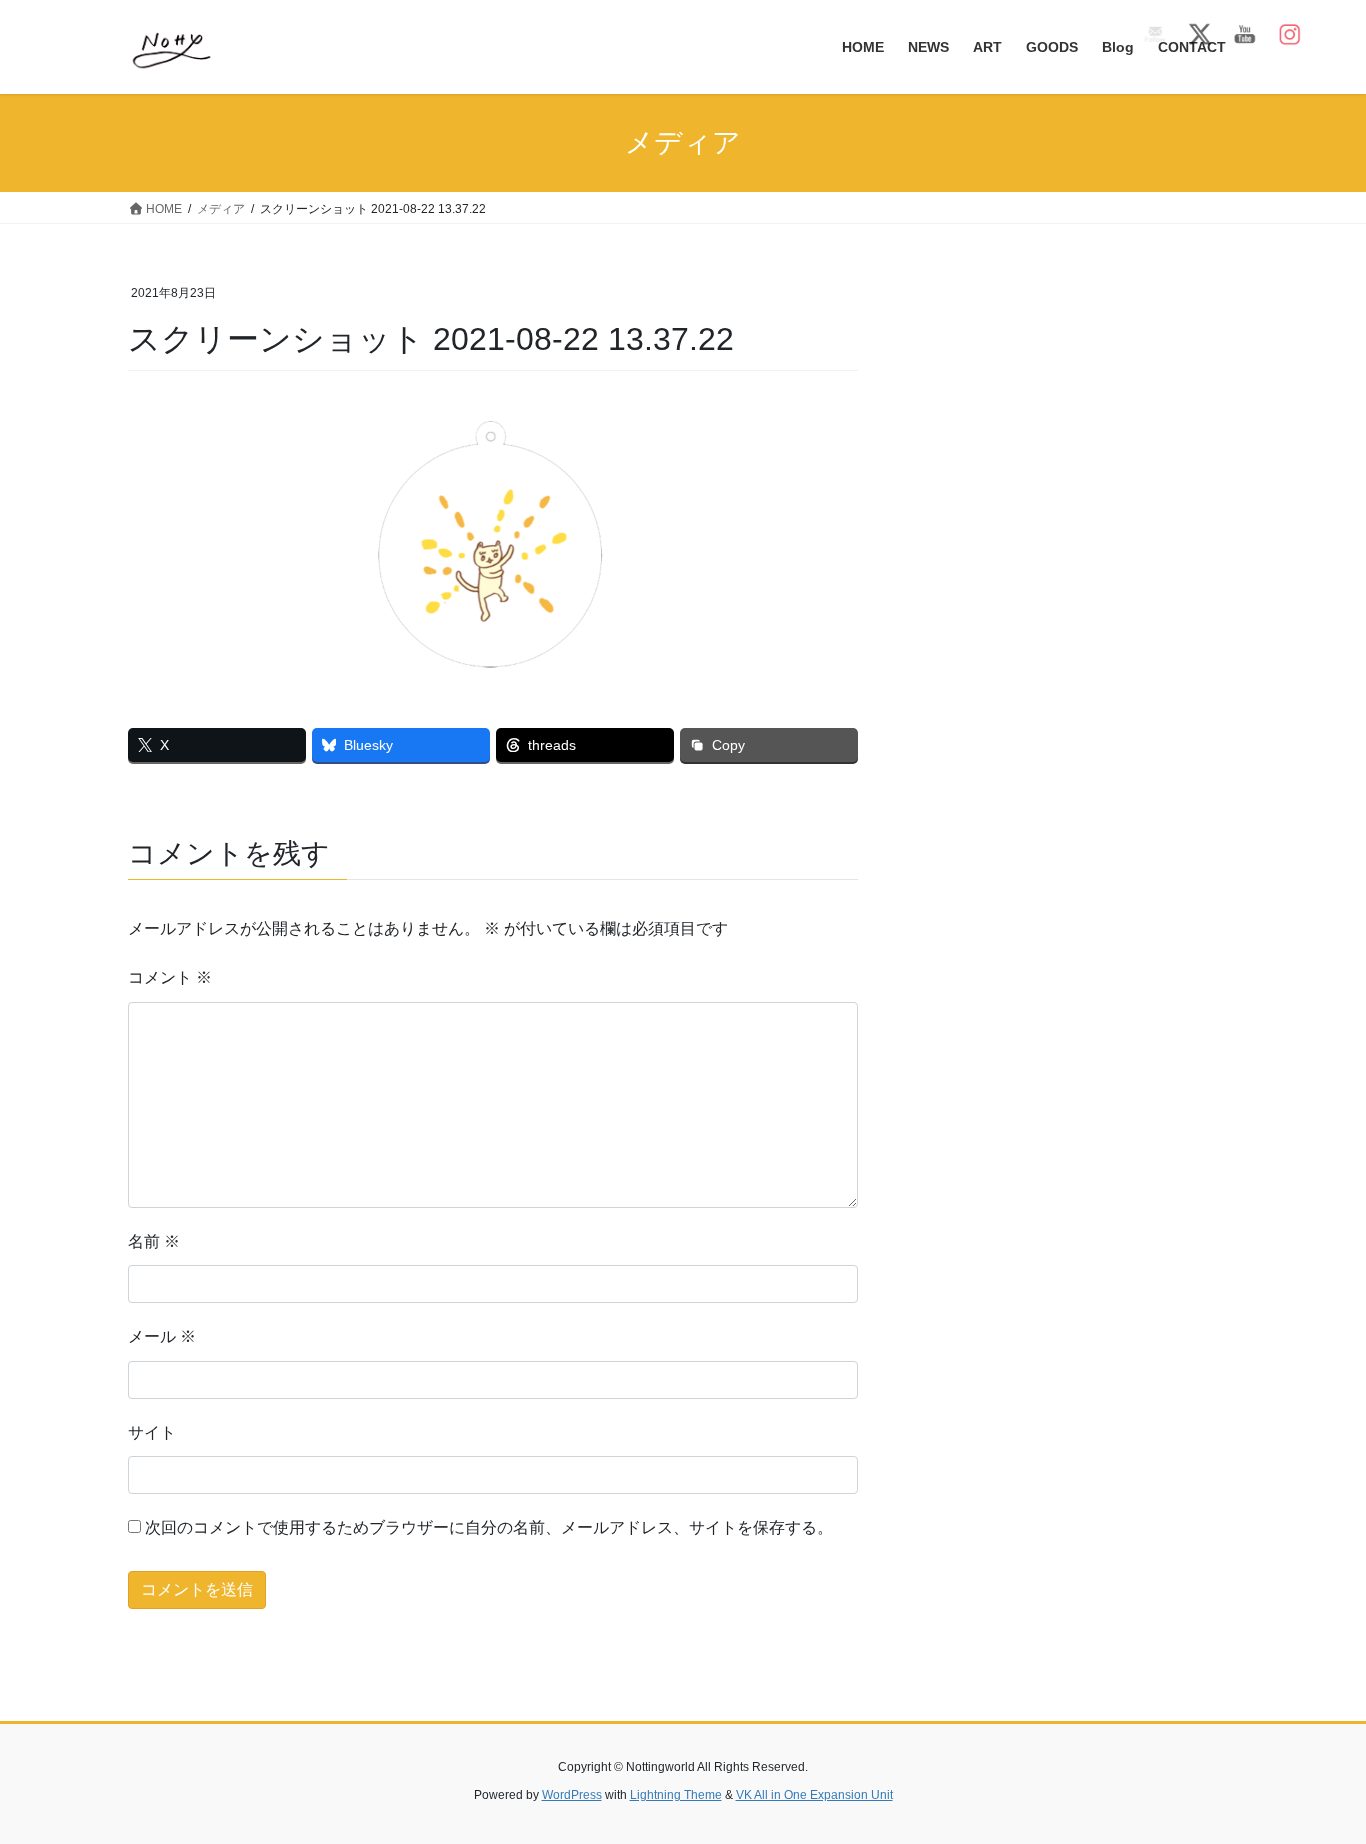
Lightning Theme (676, 1795)
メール (162, 1336)
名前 (154, 1241)
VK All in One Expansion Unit (814, 1795)
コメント (170, 977)
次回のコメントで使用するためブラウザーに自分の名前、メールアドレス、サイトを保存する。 (489, 1527)
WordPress (572, 1795)
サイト (152, 1432)
